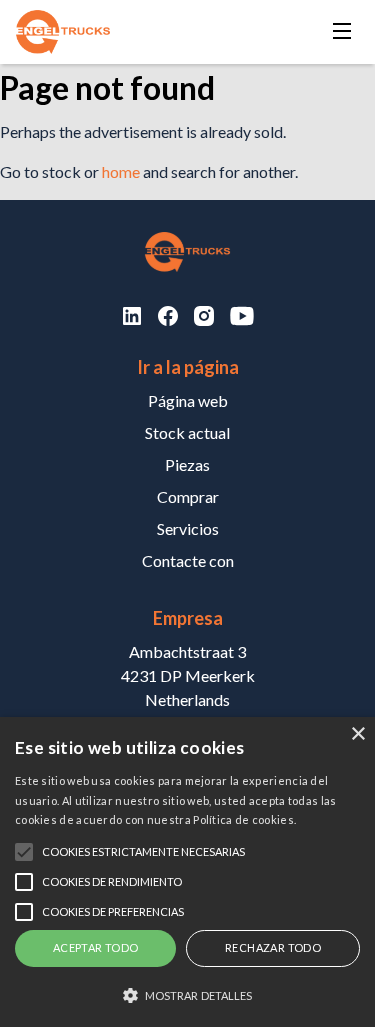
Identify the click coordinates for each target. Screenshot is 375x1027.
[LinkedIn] (132, 316)
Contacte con (188, 560)
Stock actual (187, 432)
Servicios (188, 528)
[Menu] (342, 32)
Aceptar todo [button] (96, 947)
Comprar (188, 496)
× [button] (357, 734)
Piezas (187, 464)
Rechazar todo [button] (273, 947)
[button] (187, 995)
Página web (188, 400)
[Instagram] (204, 316)
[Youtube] (242, 316)
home (121, 171)
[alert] (187, 872)
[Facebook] (168, 316)
